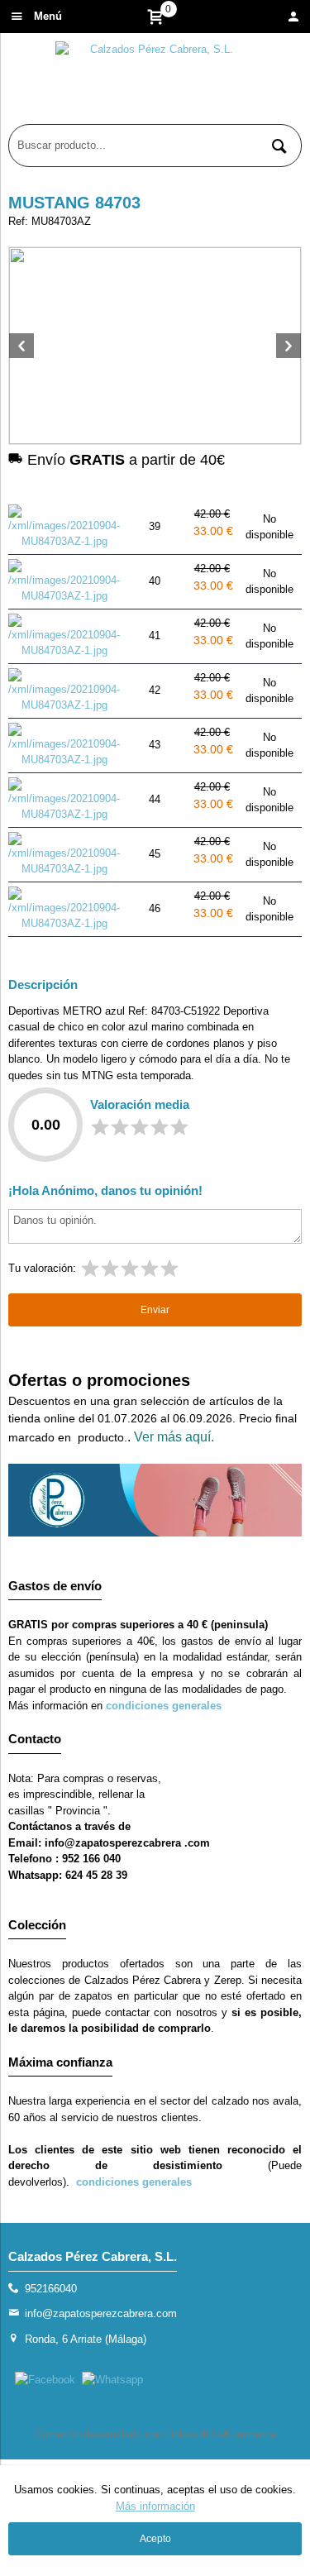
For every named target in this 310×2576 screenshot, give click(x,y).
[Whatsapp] (112, 2380)
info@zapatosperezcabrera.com (101, 2313)
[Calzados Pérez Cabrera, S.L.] (155, 83)
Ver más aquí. (174, 1437)
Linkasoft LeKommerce (221, 2434)
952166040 (51, 2289)
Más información (155, 2506)
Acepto (155, 2539)
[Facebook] (45, 2380)
